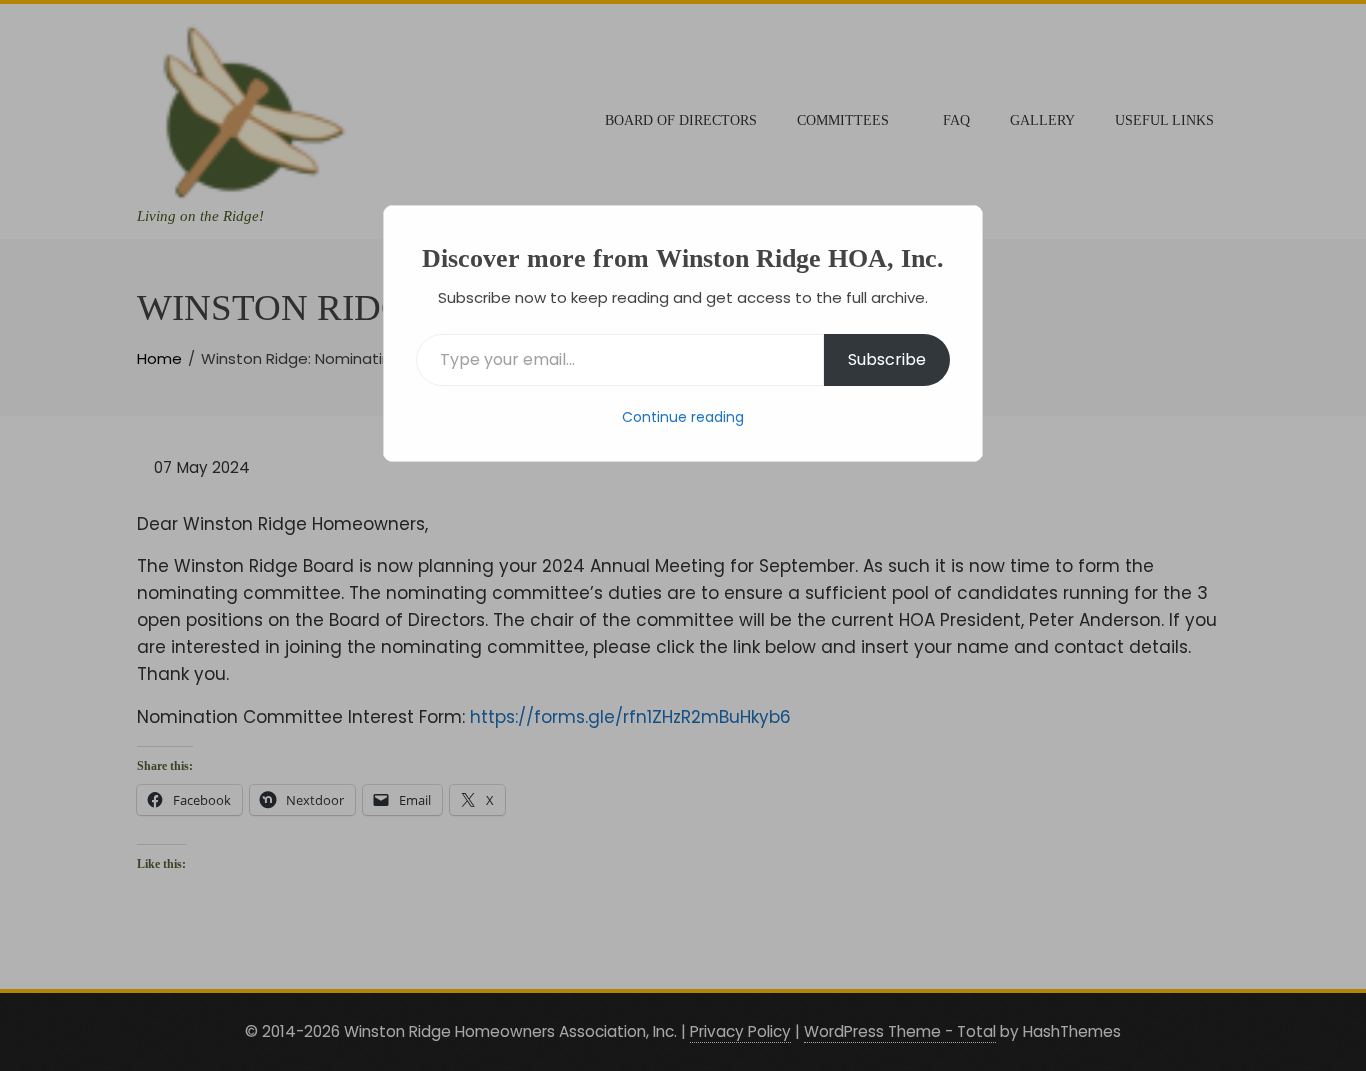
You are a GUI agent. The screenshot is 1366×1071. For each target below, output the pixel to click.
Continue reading (683, 417)
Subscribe (887, 359)
